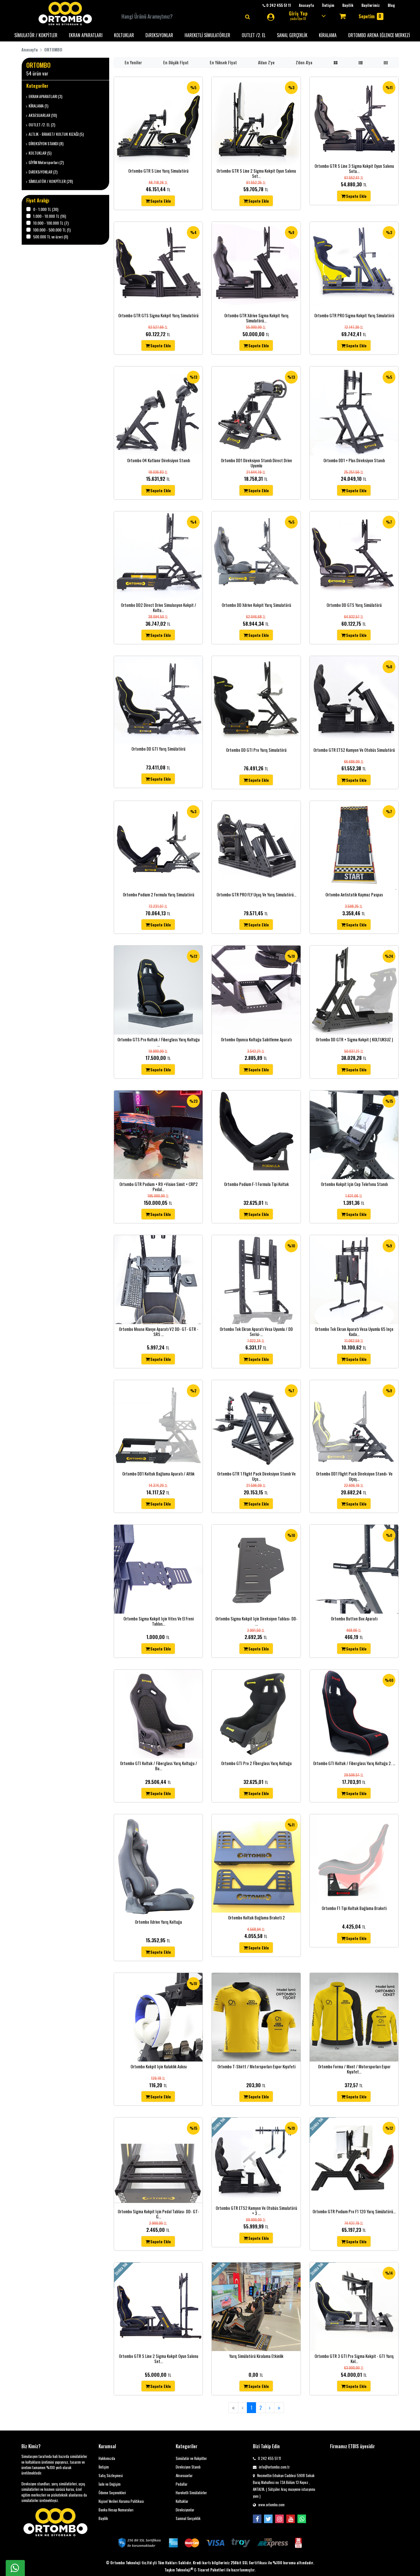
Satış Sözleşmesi (111, 2476)
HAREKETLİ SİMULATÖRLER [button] (207, 35)
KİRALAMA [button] (328, 35)
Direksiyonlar (185, 2510)
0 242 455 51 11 (269, 2458)
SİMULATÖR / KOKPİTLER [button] (36, 35)
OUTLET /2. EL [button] (254, 35)
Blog (391, 5)
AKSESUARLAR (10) (43, 115)
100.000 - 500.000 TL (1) (52, 230)
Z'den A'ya (304, 62)
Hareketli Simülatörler (191, 2493)
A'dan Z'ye (266, 62)
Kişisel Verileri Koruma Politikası (121, 2501)
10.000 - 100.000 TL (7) (51, 223)
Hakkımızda (107, 2458)
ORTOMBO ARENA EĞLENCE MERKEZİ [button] (379, 35)
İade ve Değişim (110, 2484)
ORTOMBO (53, 50)
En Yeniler (133, 62)
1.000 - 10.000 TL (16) (50, 216)
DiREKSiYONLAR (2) (43, 172)
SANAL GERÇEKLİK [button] (292, 35)
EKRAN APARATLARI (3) (45, 96)
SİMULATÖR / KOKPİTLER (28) (51, 181)
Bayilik (348, 5)
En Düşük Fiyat (176, 62)
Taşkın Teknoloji (179, 2570)
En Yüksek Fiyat (223, 62)
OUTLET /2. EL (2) (42, 124)
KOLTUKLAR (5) (40, 153)
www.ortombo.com (271, 2505)
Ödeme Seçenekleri (112, 2493)
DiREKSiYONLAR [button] (159, 35)
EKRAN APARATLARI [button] (86, 35)
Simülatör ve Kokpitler (191, 2458)
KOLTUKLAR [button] (124, 35)
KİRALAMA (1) (38, 106)
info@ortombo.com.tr (274, 2467)
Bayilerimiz (371, 5)
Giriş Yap (298, 15)
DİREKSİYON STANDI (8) (46, 143)
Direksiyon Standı (188, 2467)
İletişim (328, 5)
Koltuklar (182, 2501)
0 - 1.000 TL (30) (46, 209)
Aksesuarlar (184, 2476)
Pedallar (182, 2484)
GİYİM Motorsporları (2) (46, 162)
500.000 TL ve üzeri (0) (51, 237)
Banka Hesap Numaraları (116, 2510)
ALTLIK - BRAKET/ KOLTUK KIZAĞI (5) (56, 134)
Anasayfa (306, 5)
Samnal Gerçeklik (188, 2518)
